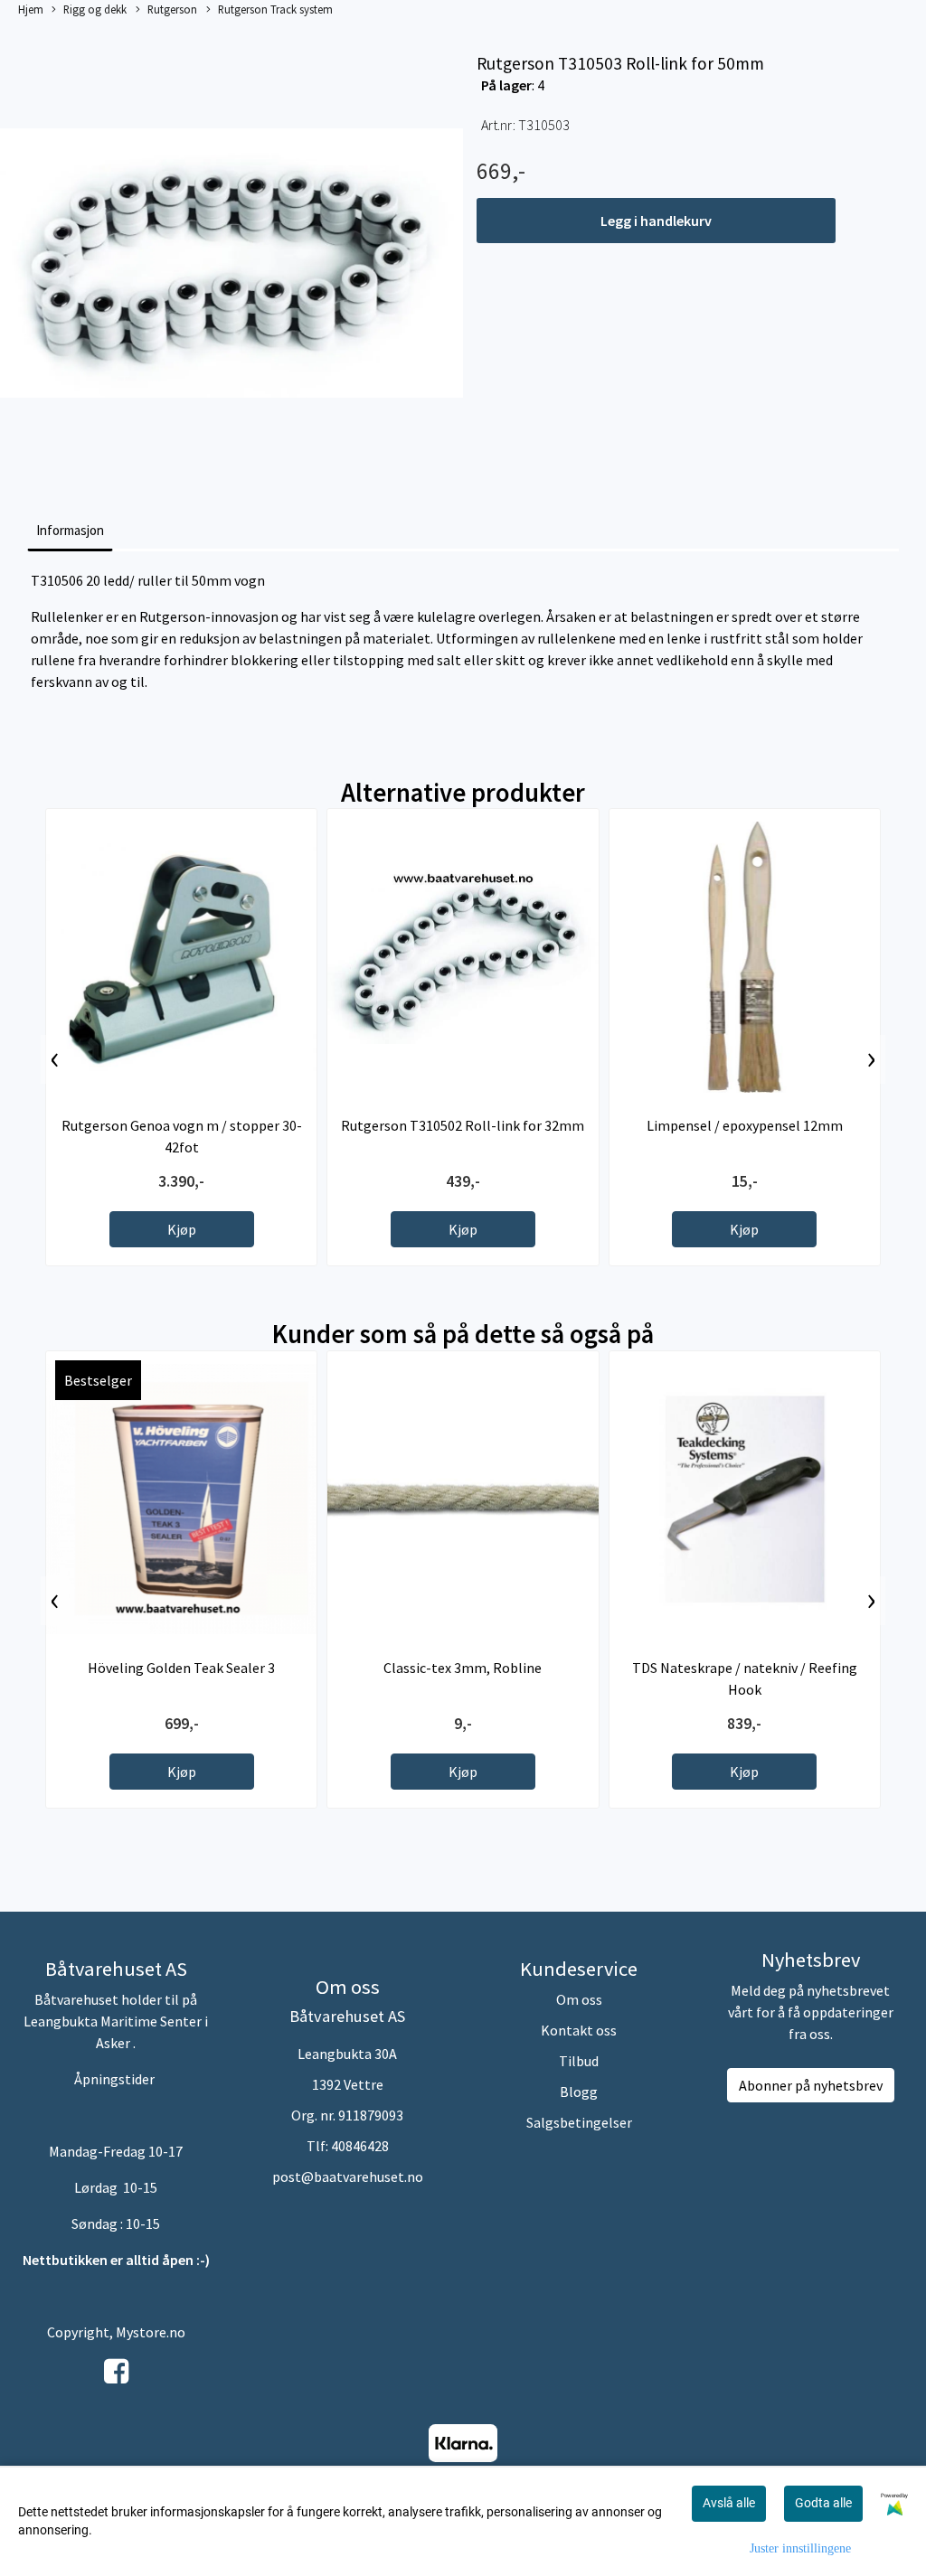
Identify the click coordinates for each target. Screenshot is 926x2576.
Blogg (579, 2092)
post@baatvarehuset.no (348, 2176)
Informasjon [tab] (70, 530)
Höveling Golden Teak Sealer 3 (181, 1668)
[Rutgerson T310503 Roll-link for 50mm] (231, 266)
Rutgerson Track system (275, 9)
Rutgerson (172, 9)
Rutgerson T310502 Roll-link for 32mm (463, 1125)
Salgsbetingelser (579, 2122)
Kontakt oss (579, 2030)
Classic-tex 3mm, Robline (463, 1668)
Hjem (31, 9)
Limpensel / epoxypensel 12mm (745, 1125)
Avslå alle (729, 2503)
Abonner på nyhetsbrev (811, 2085)
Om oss (579, 1999)
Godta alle (823, 2503)
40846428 (360, 2146)
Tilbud (579, 2061)
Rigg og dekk (95, 9)
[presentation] (55, 1059)
